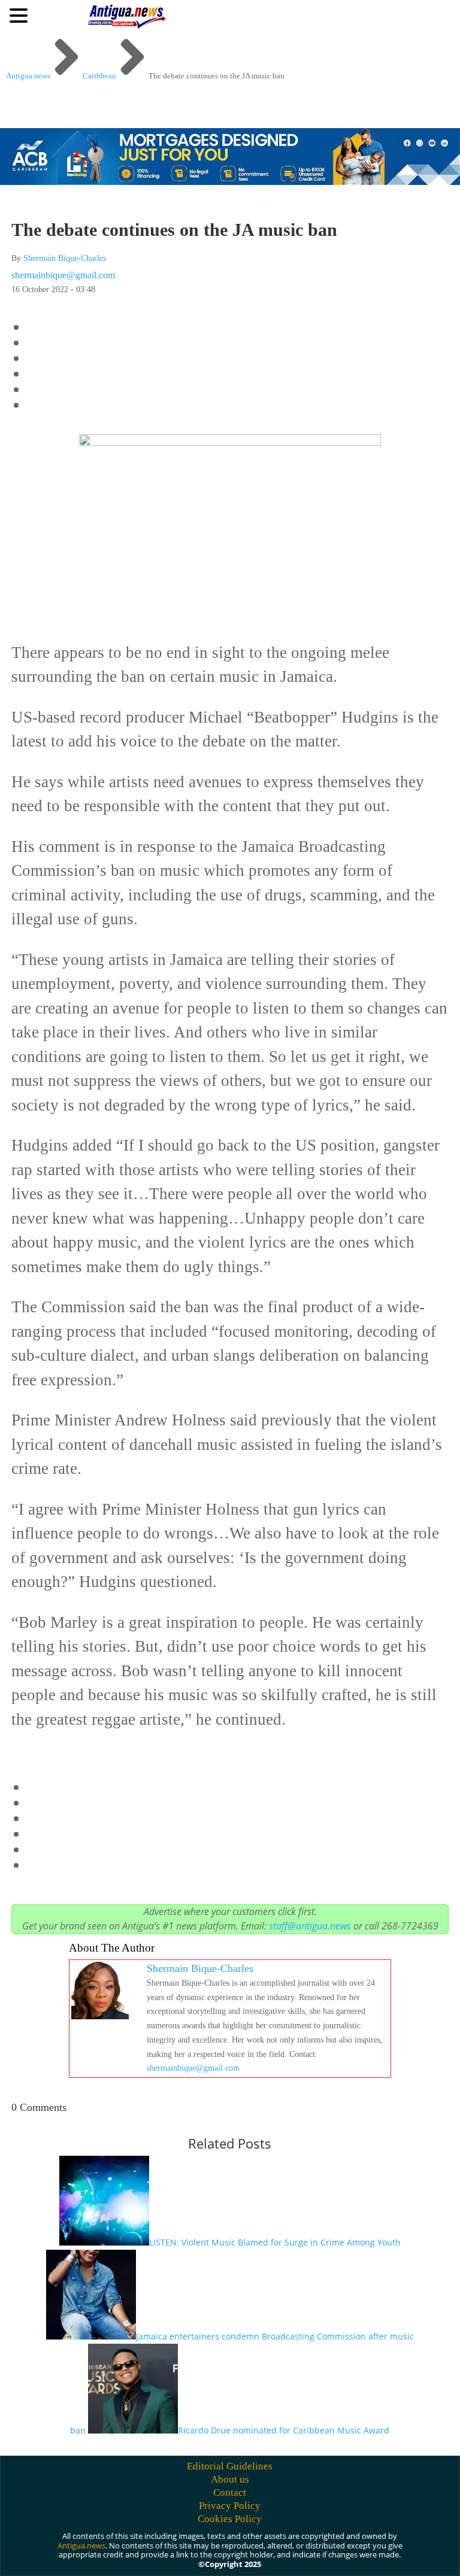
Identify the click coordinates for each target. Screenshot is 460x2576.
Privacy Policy (230, 2506)
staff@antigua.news (310, 1926)
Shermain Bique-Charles (65, 258)
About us (230, 2479)
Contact (230, 2492)
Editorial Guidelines (230, 2466)
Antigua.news (81, 2545)
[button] (20, 15)
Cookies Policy (230, 2519)
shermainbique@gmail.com (63, 275)
